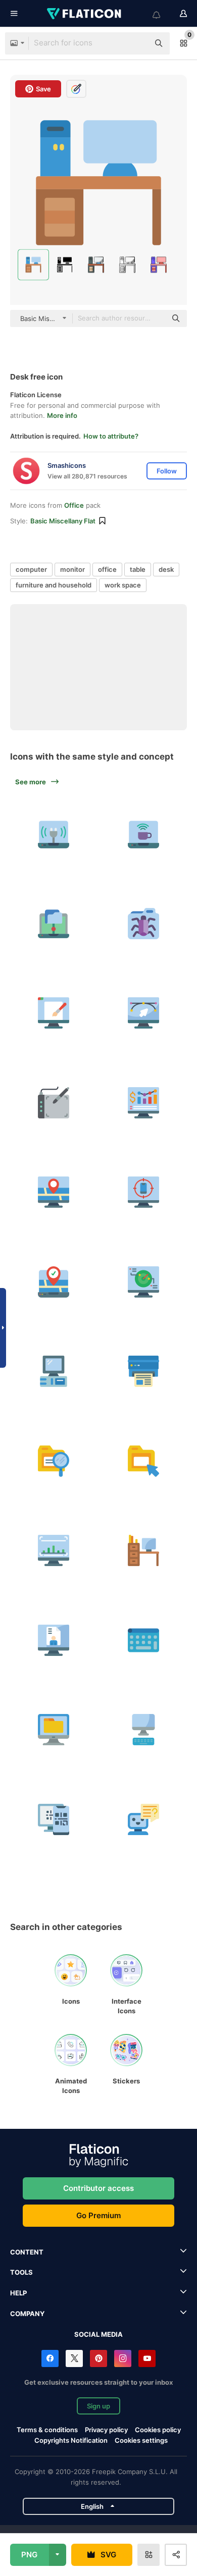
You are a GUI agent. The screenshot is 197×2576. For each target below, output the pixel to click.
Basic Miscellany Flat (63, 521)
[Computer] (54, 1013)
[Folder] (144, 924)
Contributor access (98, 2188)
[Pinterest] (98, 2358)
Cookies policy (158, 2430)
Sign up (98, 2406)
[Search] (54, 1461)
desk (166, 569)
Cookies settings (141, 2440)
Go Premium (98, 2215)
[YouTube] (147, 2358)
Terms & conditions (47, 2430)
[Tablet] (54, 1103)
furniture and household (54, 585)
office (107, 569)
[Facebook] (50, 2358)
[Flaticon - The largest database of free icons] (85, 14)
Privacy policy (106, 2430)
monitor (72, 569)
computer (31, 569)
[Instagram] (123, 2358)
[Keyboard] (144, 1641)
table (138, 569)
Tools (21, 2272)
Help (18, 2293)
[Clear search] (136, 43)
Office (74, 505)
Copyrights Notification (71, 2440)
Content (27, 2252)
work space (123, 585)
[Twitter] (74, 2358)
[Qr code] (54, 1820)
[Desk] (144, 1551)
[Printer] (144, 1372)
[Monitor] (54, 1730)
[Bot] (144, 1820)
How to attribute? (111, 436)
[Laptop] (54, 834)
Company (27, 2314)
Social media (98, 2334)
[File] (144, 1461)
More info (62, 415)
